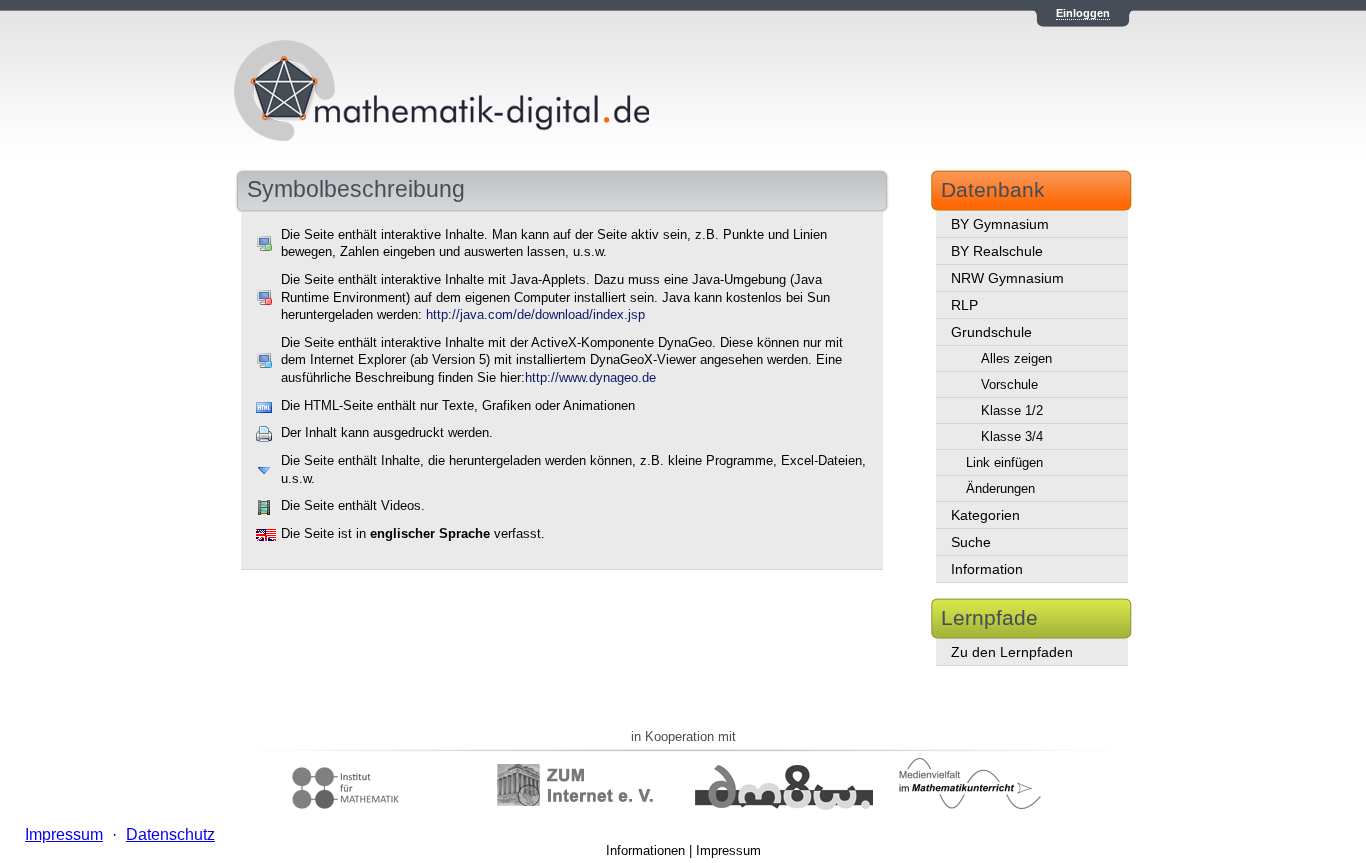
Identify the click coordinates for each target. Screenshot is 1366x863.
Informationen (645, 850)
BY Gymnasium (1000, 224)
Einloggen (1083, 13)
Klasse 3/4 (1012, 436)
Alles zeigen (1016, 358)
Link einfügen (1004, 462)
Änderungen (1000, 488)
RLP (964, 305)
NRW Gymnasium (1007, 278)
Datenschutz (170, 834)
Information (987, 569)
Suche (971, 542)
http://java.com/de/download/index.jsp (535, 315)
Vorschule (1009, 384)
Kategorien (985, 515)
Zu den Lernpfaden (1012, 652)
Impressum (728, 850)
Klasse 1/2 (1012, 410)
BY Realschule (997, 251)
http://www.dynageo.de (590, 378)
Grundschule (991, 332)
